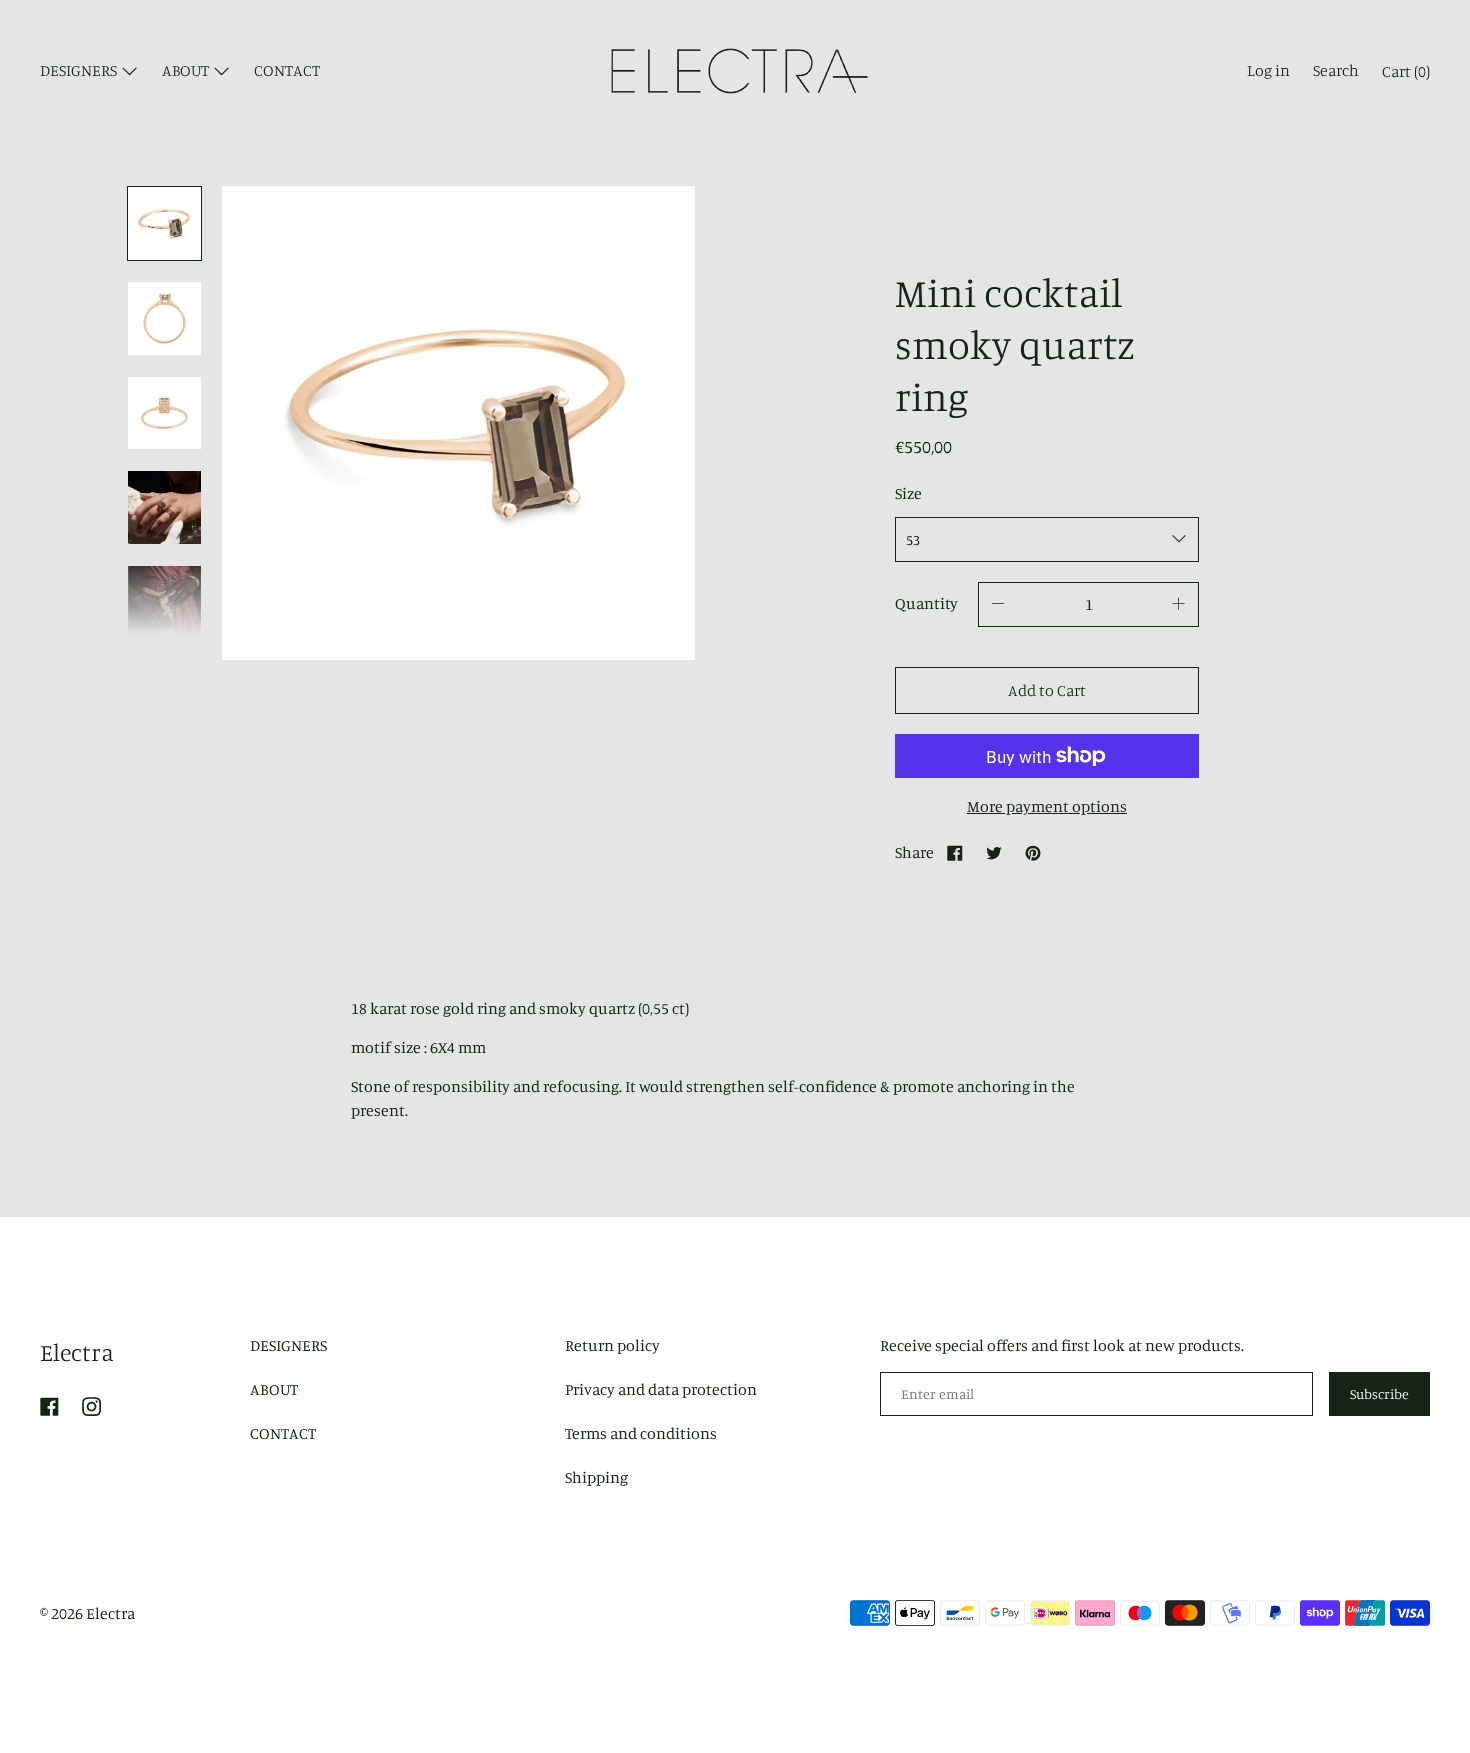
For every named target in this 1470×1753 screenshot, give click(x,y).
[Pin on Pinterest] (1033, 852)
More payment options (1047, 806)
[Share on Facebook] (955, 852)
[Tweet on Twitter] (994, 852)
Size (908, 493)
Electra (77, 1352)
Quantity (926, 603)
